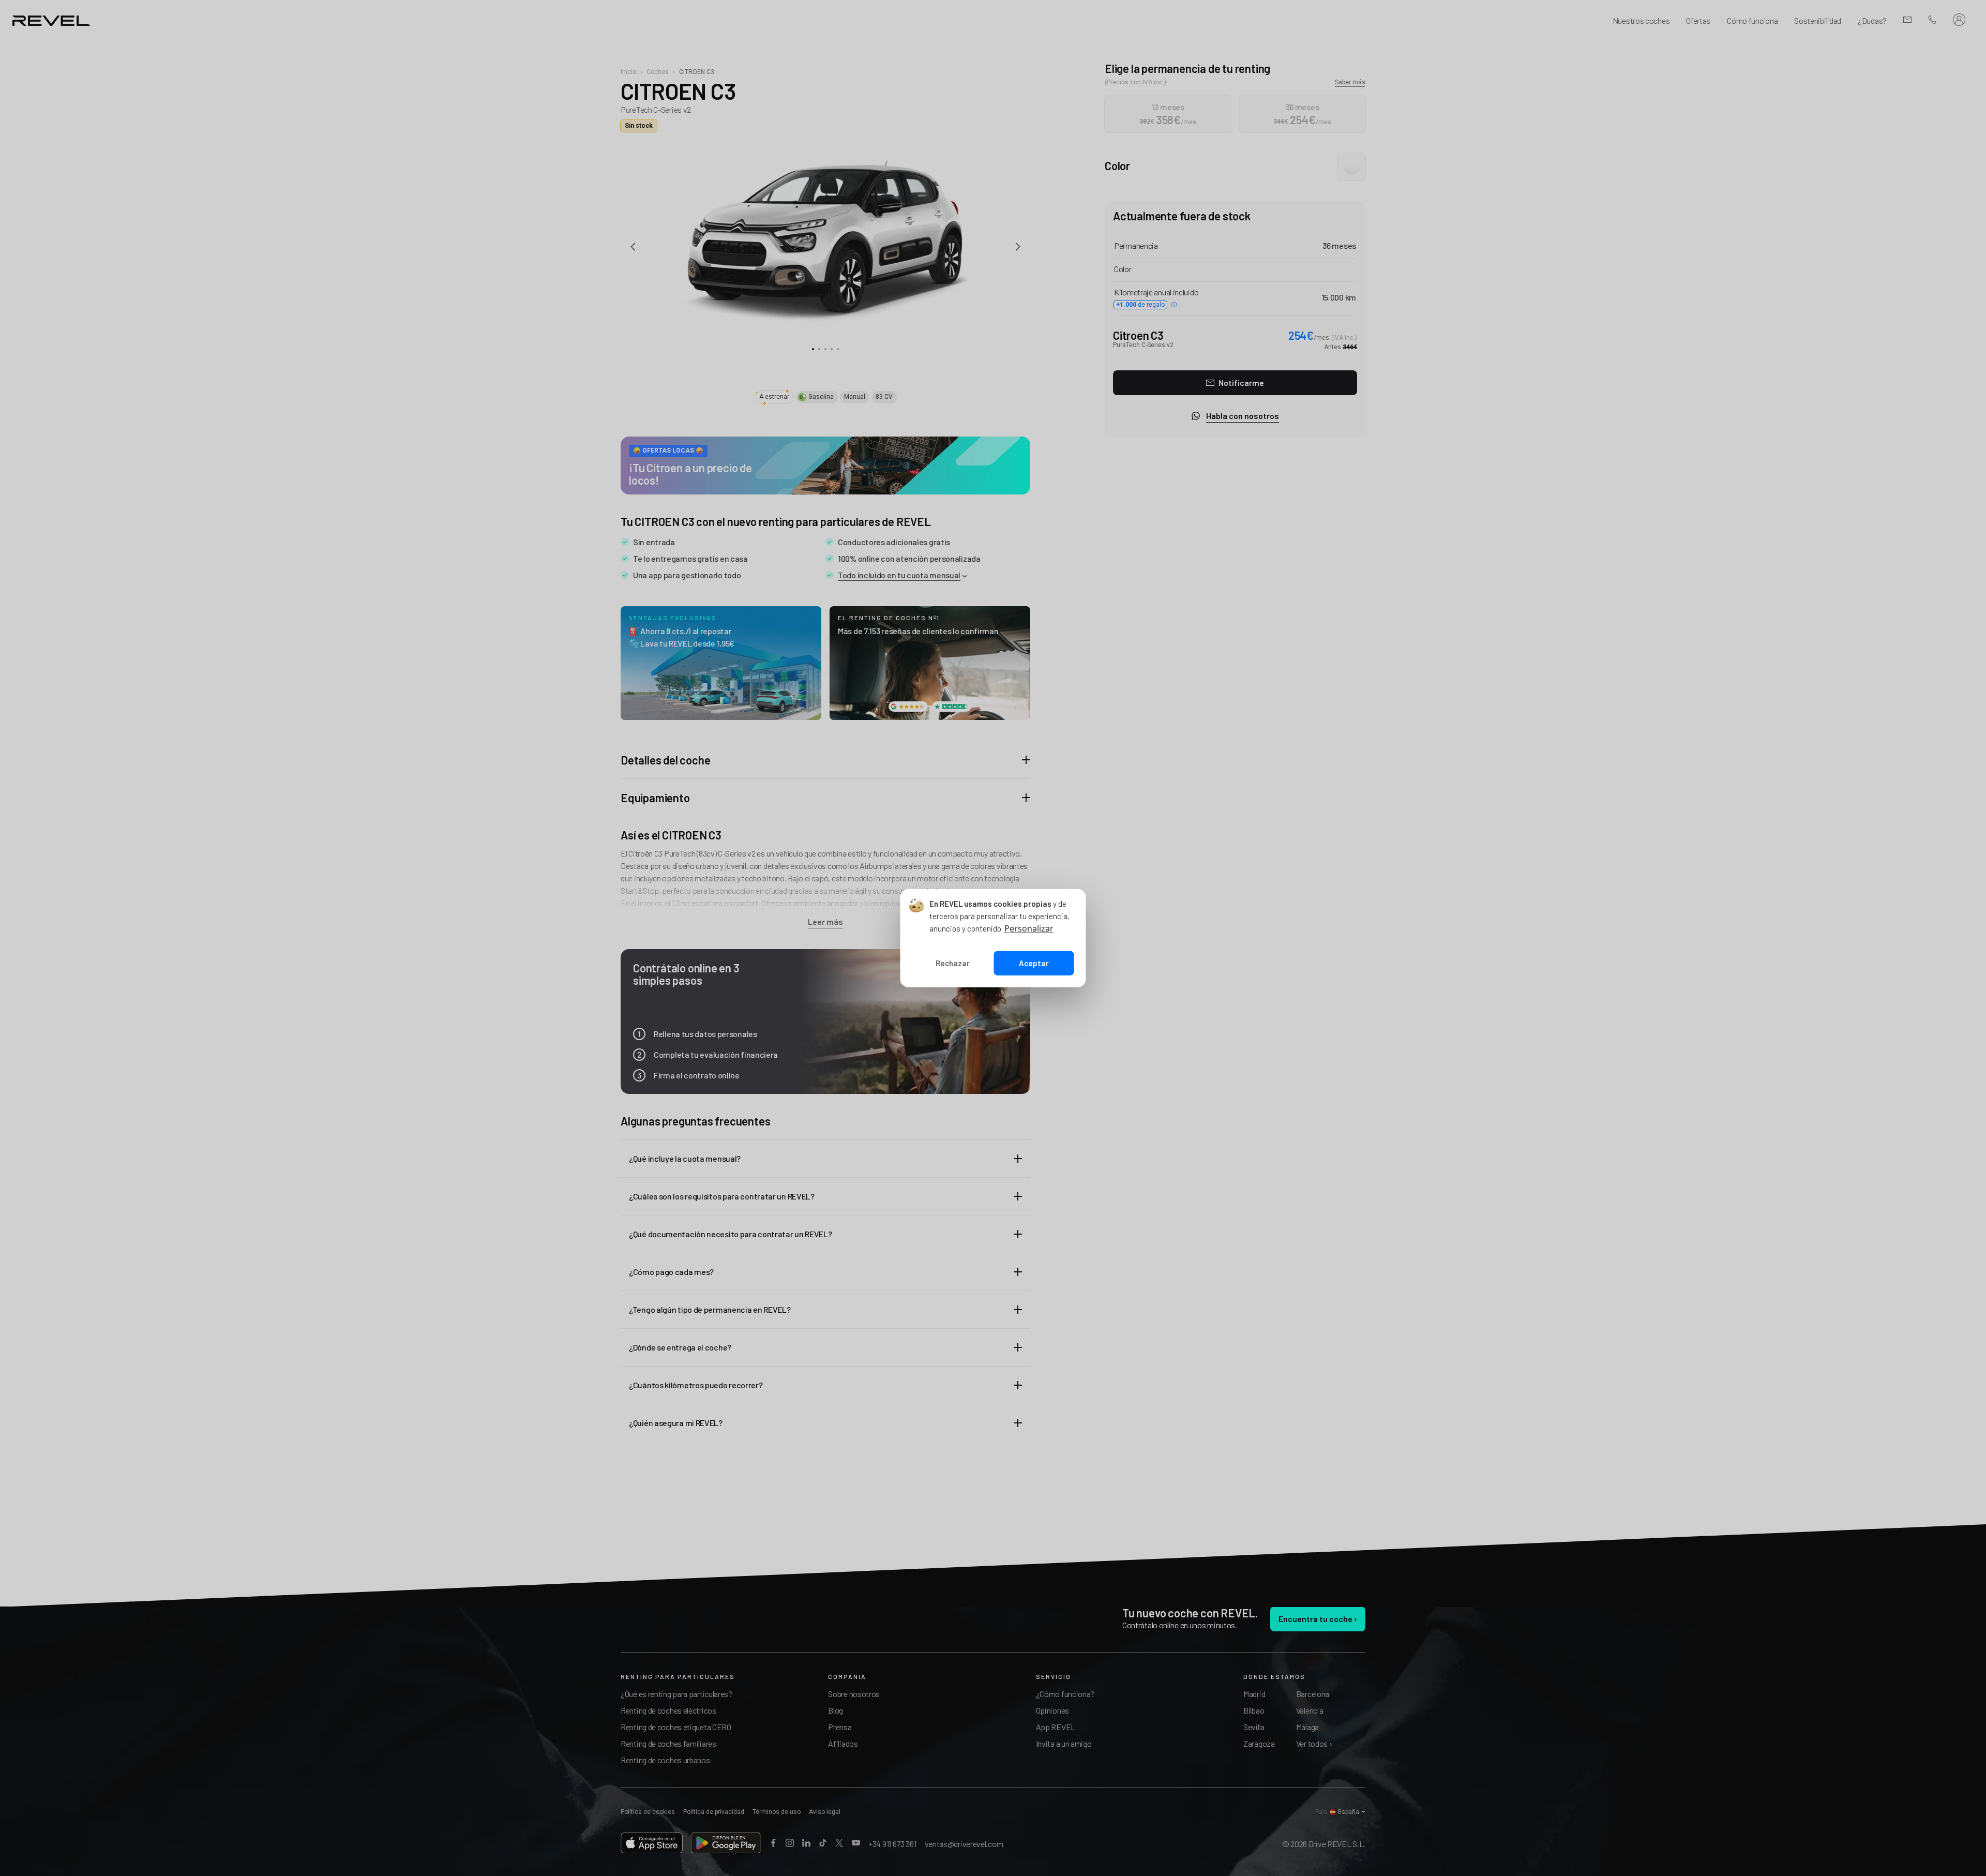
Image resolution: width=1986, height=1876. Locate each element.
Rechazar (953, 963)
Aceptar (1034, 963)
